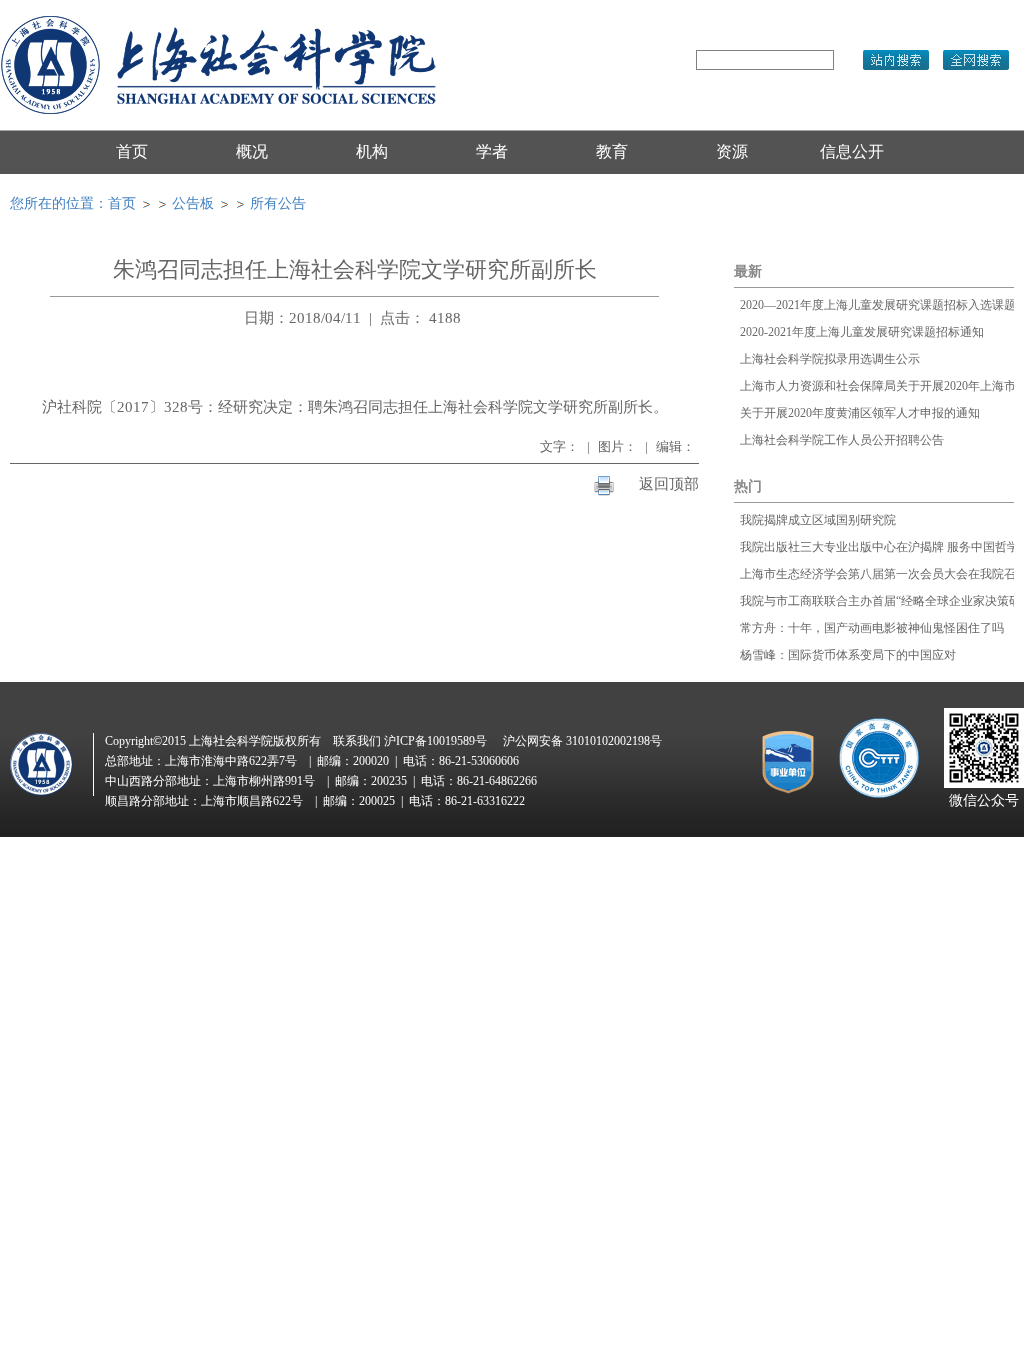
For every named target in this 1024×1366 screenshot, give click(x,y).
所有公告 (278, 203)
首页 (122, 203)
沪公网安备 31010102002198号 (582, 741)
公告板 (193, 203)
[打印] (604, 484)
